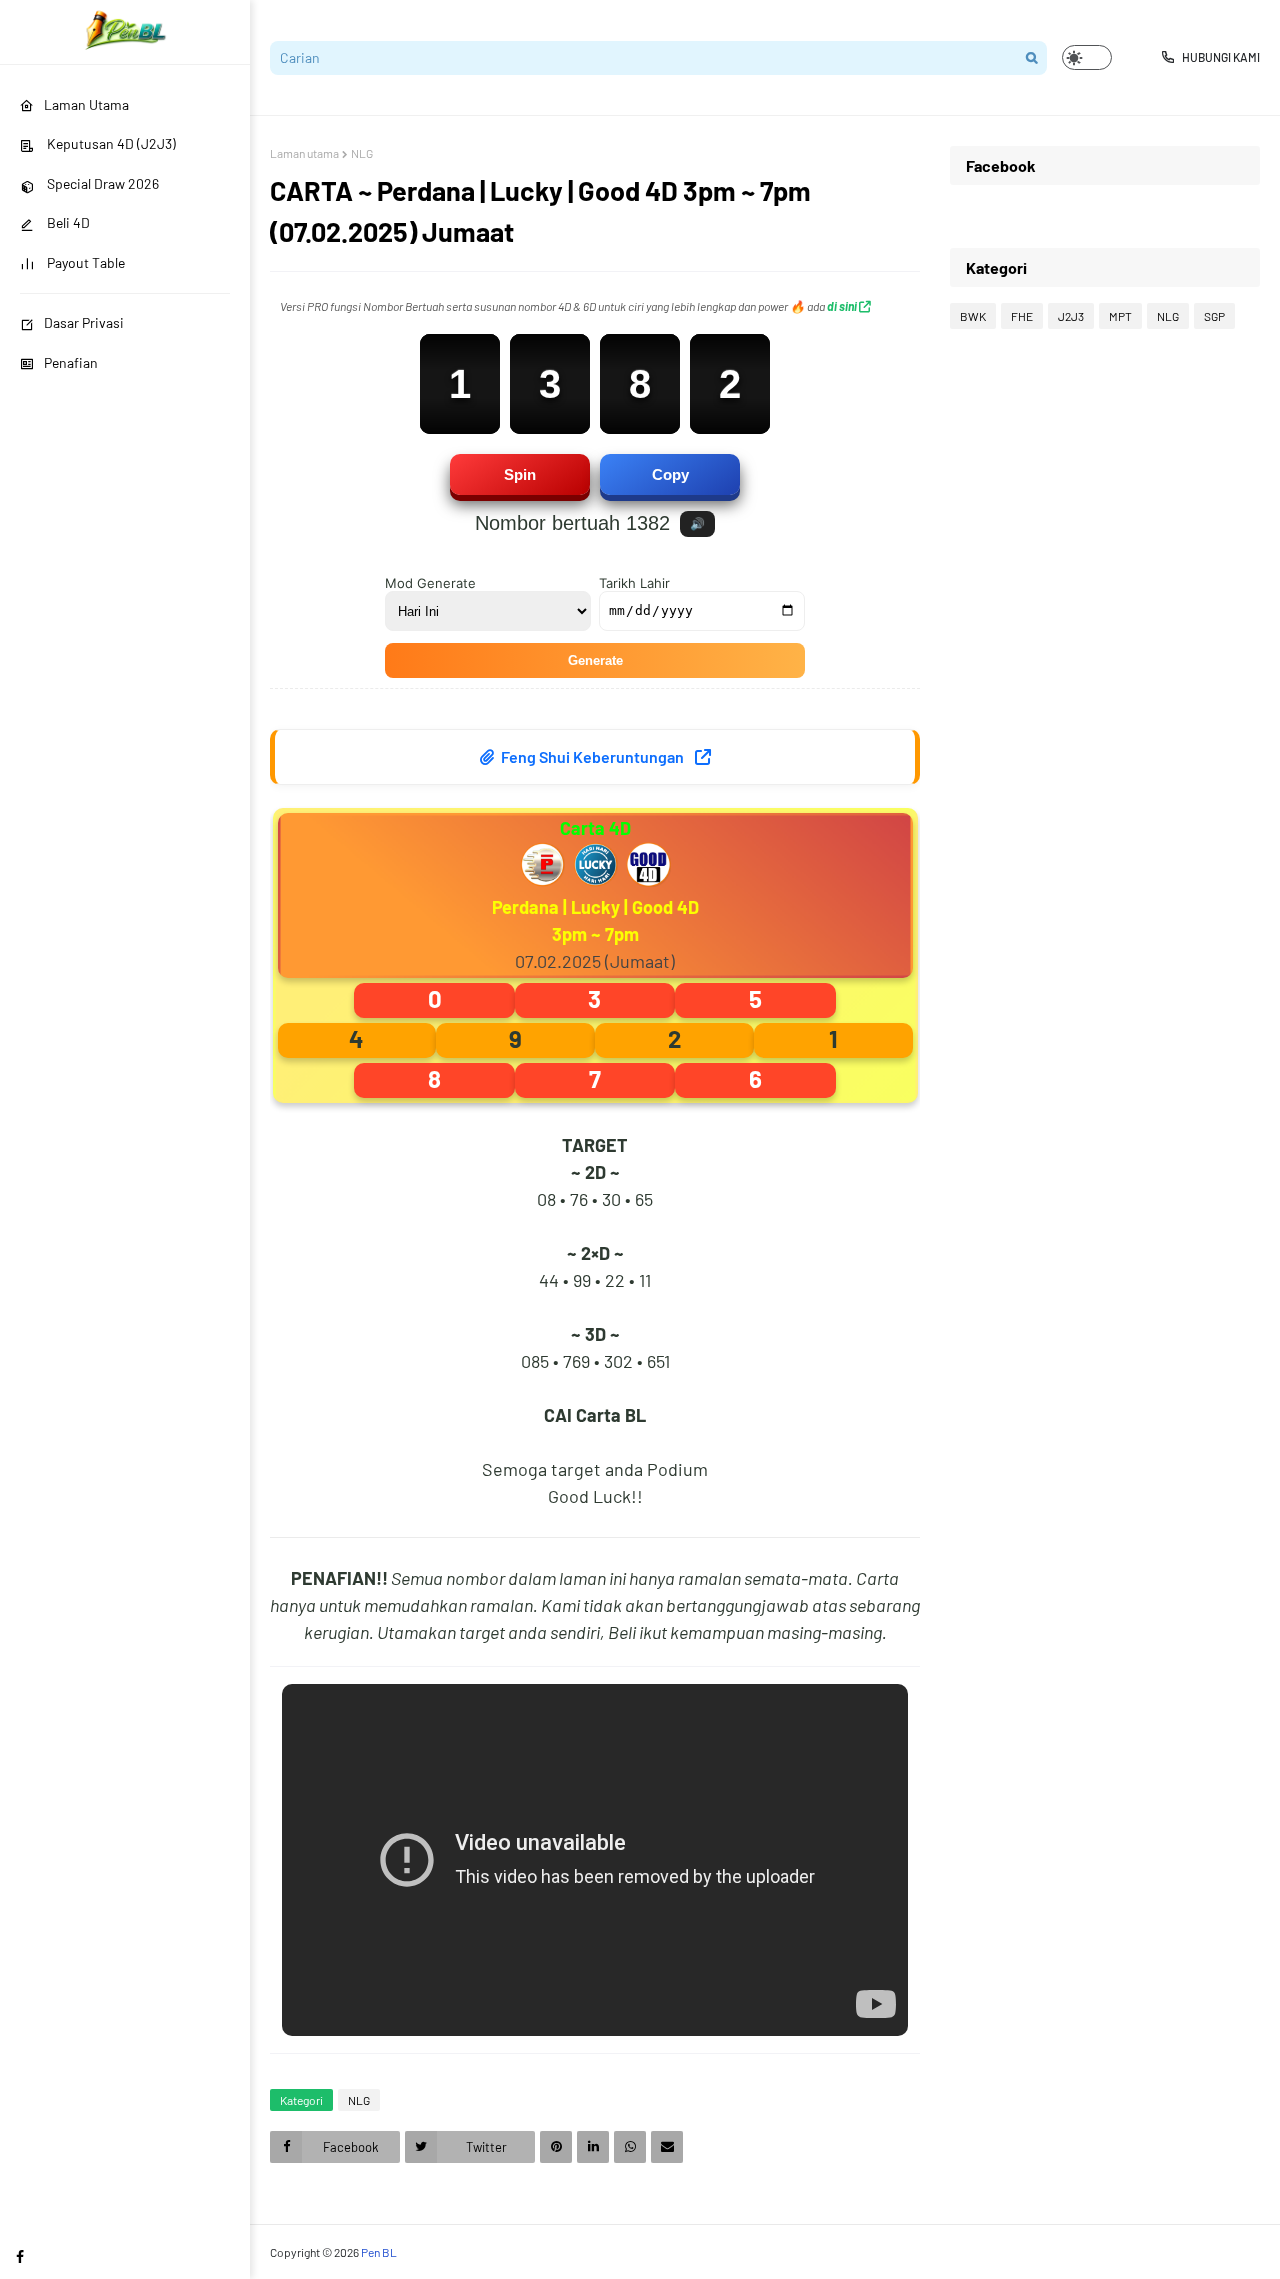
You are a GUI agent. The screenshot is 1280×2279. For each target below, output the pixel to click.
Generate (595, 660)
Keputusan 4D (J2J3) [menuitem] (110, 143)
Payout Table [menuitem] (84, 262)
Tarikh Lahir (634, 583)
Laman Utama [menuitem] (86, 104)
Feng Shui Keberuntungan (592, 756)
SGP (1214, 316)
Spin (520, 474)
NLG (362, 153)
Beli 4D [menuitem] (67, 222)
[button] (1087, 57)
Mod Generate (430, 583)
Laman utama (304, 153)
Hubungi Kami (1221, 57)
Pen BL (379, 2252)
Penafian (71, 362)
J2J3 (1071, 316)
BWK (973, 316)
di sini (843, 306)
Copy (670, 474)
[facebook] (20, 2256)
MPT (1120, 316)
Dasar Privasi (84, 322)
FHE (1022, 316)
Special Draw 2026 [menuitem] (101, 183)
